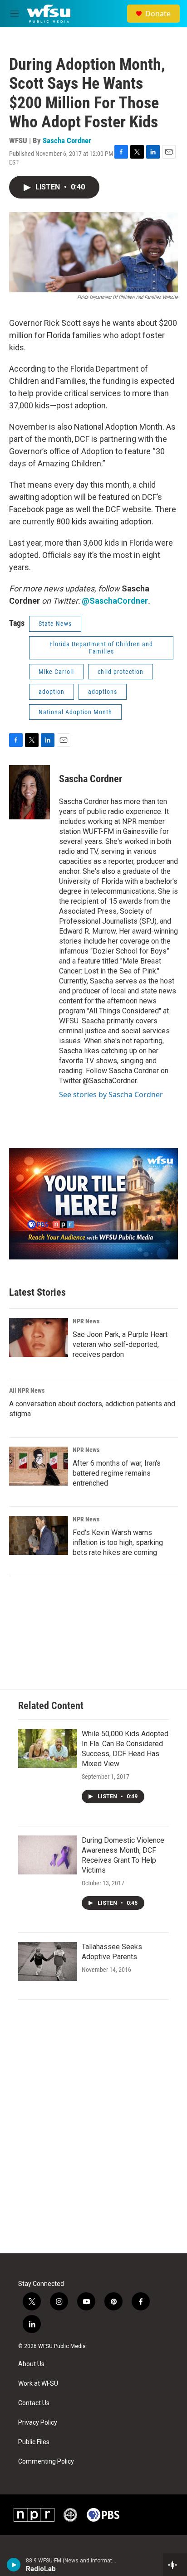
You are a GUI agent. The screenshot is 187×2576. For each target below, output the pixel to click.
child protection (121, 672)
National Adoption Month (75, 712)
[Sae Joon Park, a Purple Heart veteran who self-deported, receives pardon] (39, 1337)
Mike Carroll (56, 672)
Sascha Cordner (67, 140)
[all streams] (175, 2565)
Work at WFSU (38, 2384)
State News (55, 624)
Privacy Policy (38, 2423)
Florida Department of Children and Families (101, 648)
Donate (158, 14)
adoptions (103, 692)
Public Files (34, 2442)
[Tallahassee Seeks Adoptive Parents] (48, 1961)
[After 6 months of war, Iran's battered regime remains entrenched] (39, 1466)
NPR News (86, 1321)
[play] (14, 2565)
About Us (31, 2364)
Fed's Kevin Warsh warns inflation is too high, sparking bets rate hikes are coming (118, 1542)
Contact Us (34, 2403)
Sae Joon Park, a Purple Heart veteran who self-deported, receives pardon (120, 1344)
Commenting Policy (46, 2462)
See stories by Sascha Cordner (111, 1094)
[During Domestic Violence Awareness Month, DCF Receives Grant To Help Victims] (48, 1855)
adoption (52, 692)
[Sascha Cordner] (30, 792)
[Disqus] (93, 2131)
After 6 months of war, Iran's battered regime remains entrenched (117, 1473)
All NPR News (27, 1390)
